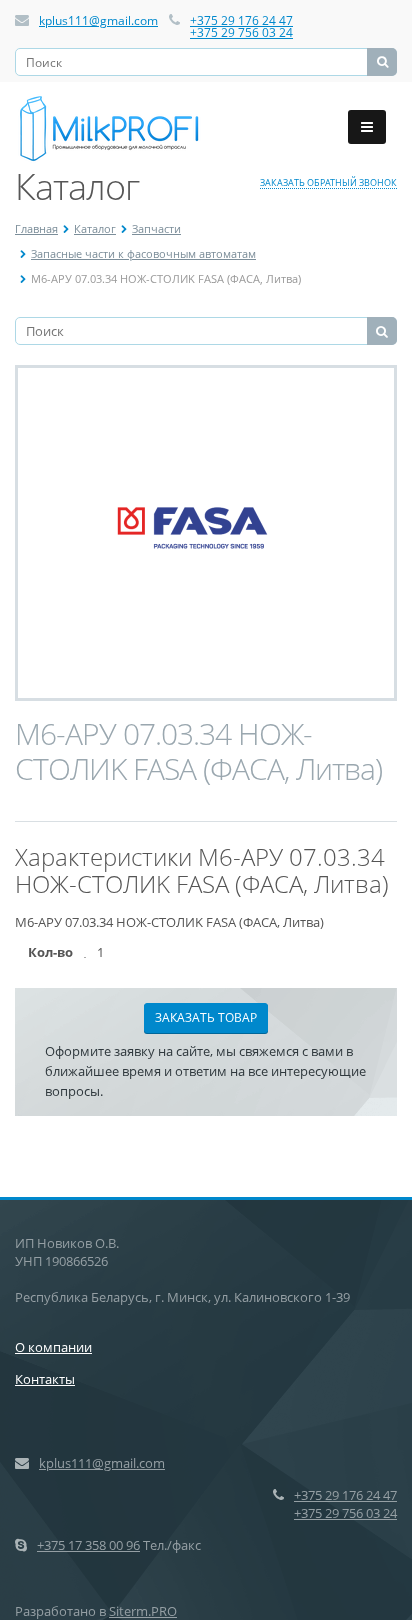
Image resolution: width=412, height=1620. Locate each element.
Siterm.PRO (143, 1611)
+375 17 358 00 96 (88, 1545)
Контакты (45, 1379)
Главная (36, 228)
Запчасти (156, 228)
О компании (53, 1347)
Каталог (95, 228)
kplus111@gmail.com (98, 20)
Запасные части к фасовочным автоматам (143, 253)
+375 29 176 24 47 (241, 20)
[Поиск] (382, 62)
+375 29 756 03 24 (241, 32)
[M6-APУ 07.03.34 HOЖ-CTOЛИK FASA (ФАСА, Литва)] (206, 533)
